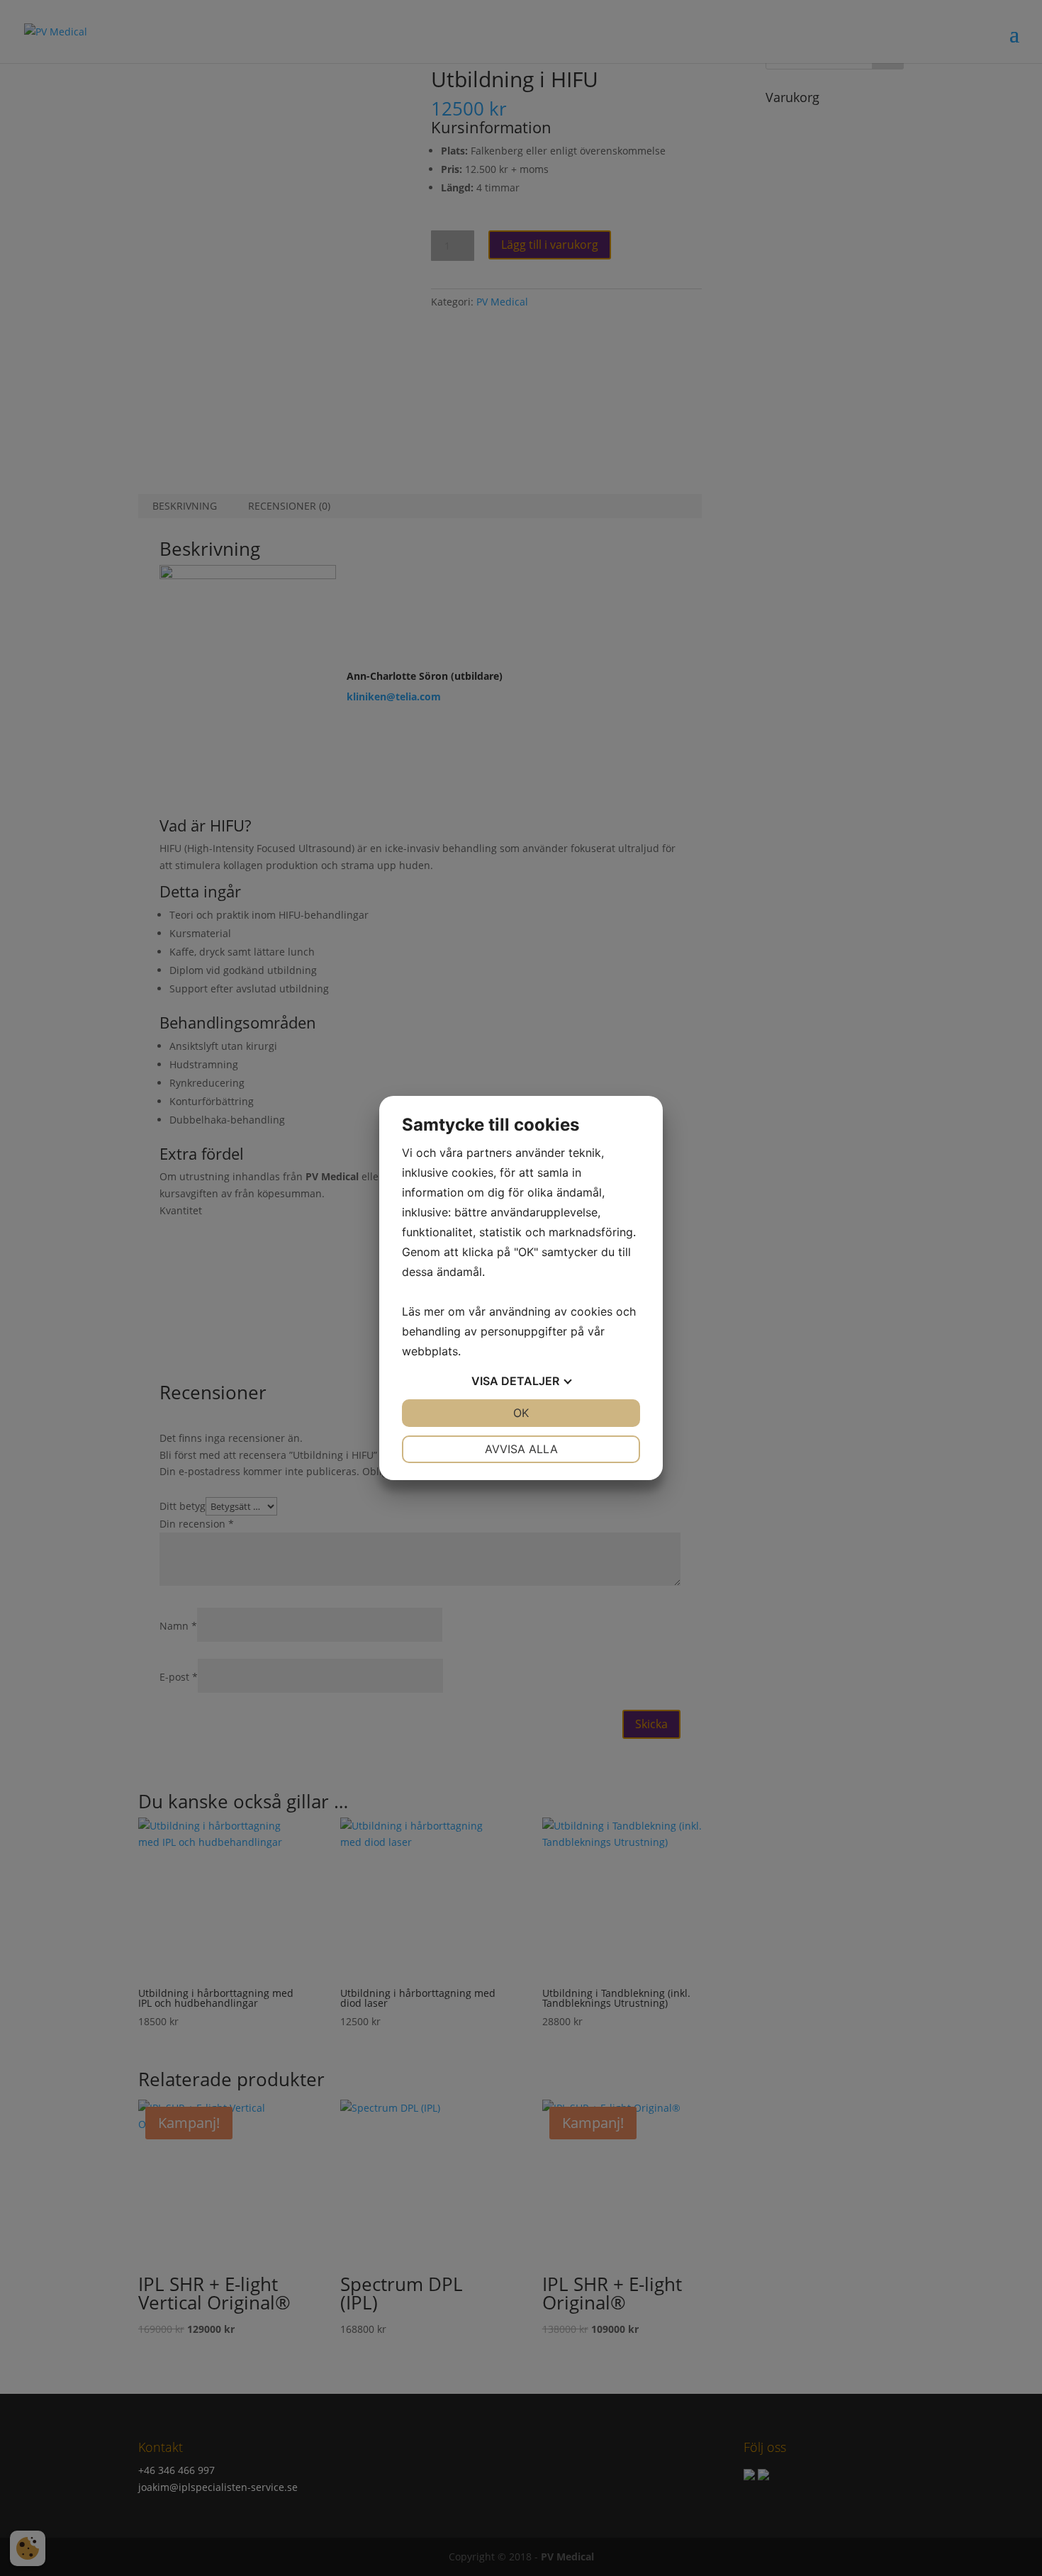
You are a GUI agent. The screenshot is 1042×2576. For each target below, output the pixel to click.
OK (521, 1413)
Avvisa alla (521, 1449)
